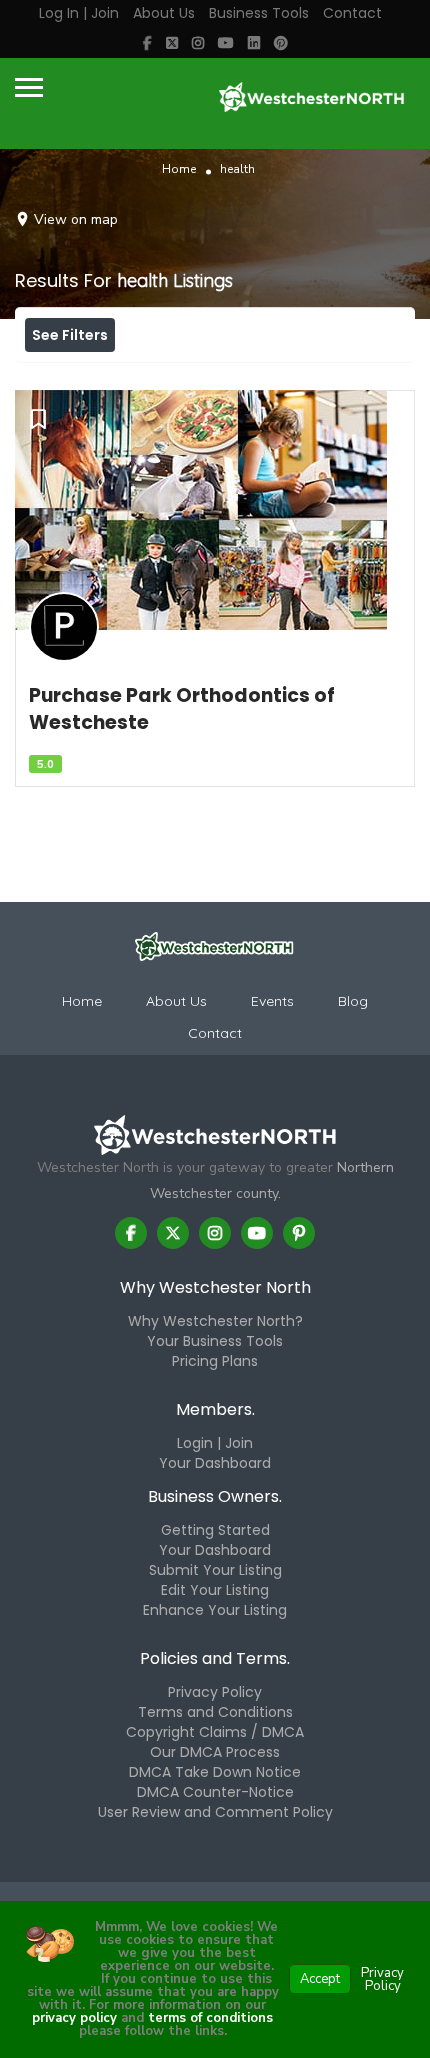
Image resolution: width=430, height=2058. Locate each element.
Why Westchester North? (215, 1321)
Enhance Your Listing (215, 1610)
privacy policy (74, 2018)
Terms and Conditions (215, 1712)
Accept (320, 1979)
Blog (353, 1001)
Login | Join (215, 1443)
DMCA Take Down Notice (215, 1772)
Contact (352, 13)
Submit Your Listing (215, 1570)
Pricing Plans (215, 1361)
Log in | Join (79, 13)
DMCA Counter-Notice (215, 1792)
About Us (164, 13)
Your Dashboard (215, 1463)
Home (179, 169)
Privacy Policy (215, 1692)
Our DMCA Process (215, 1752)
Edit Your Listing (215, 1590)
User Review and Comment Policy (215, 1812)
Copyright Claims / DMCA (215, 1732)
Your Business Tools (215, 1341)
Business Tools (259, 13)
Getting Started (215, 1530)
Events (272, 1001)
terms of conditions (208, 2018)
